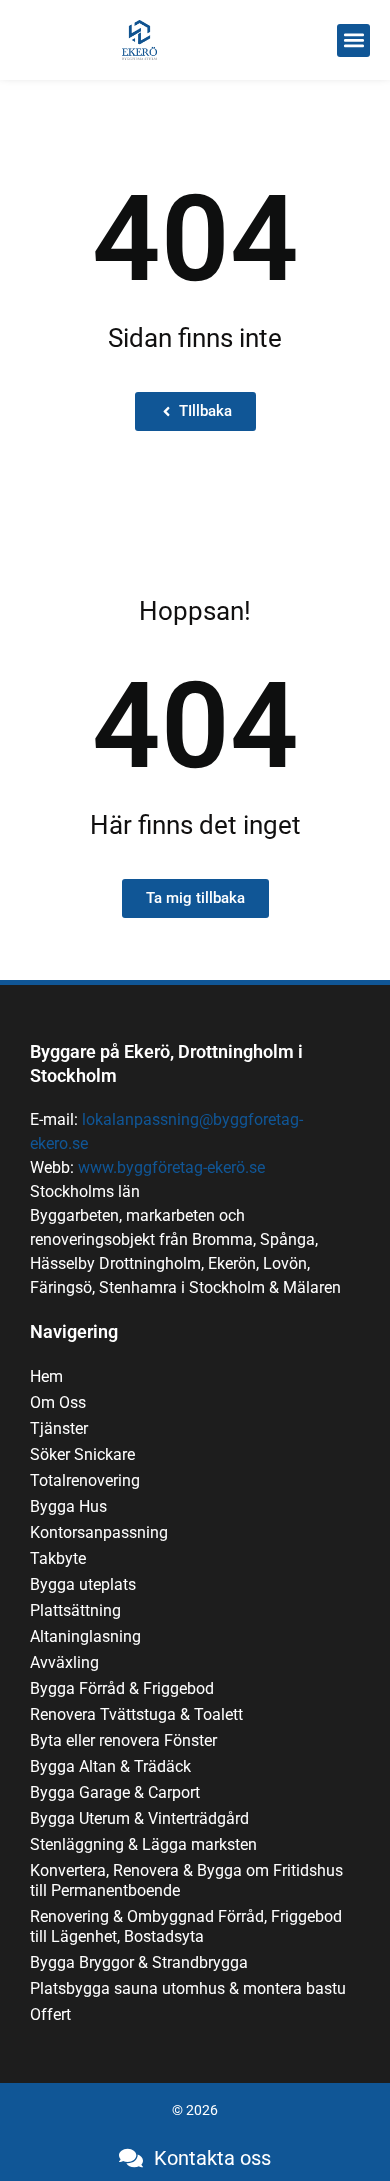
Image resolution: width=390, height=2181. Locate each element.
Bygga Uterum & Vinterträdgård (139, 1818)
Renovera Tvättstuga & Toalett (136, 1714)
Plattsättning (75, 1610)
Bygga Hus (68, 1506)
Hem (46, 1376)
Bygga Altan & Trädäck (110, 1766)
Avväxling (64, 1662)
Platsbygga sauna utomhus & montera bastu (188, 1988)
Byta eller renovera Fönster (123, 1740)
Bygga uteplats (83, 1584)
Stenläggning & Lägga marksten (143, 1844)
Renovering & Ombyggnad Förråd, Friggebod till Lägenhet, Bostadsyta (186, 1926)
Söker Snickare (82, 1454)
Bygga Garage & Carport (115, 1792)
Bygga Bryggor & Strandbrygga (139, 1962)
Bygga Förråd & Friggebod (122, 1688)
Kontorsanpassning (99, 1532)
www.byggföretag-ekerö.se (171, 1167)
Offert (50, 2014)
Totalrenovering (85, 1480)
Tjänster (59, 1428)
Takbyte (58, 1558)
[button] (353, 40)
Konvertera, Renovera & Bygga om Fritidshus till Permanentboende (186, 1880)
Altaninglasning (85, 1636)
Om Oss (58, 1402)
